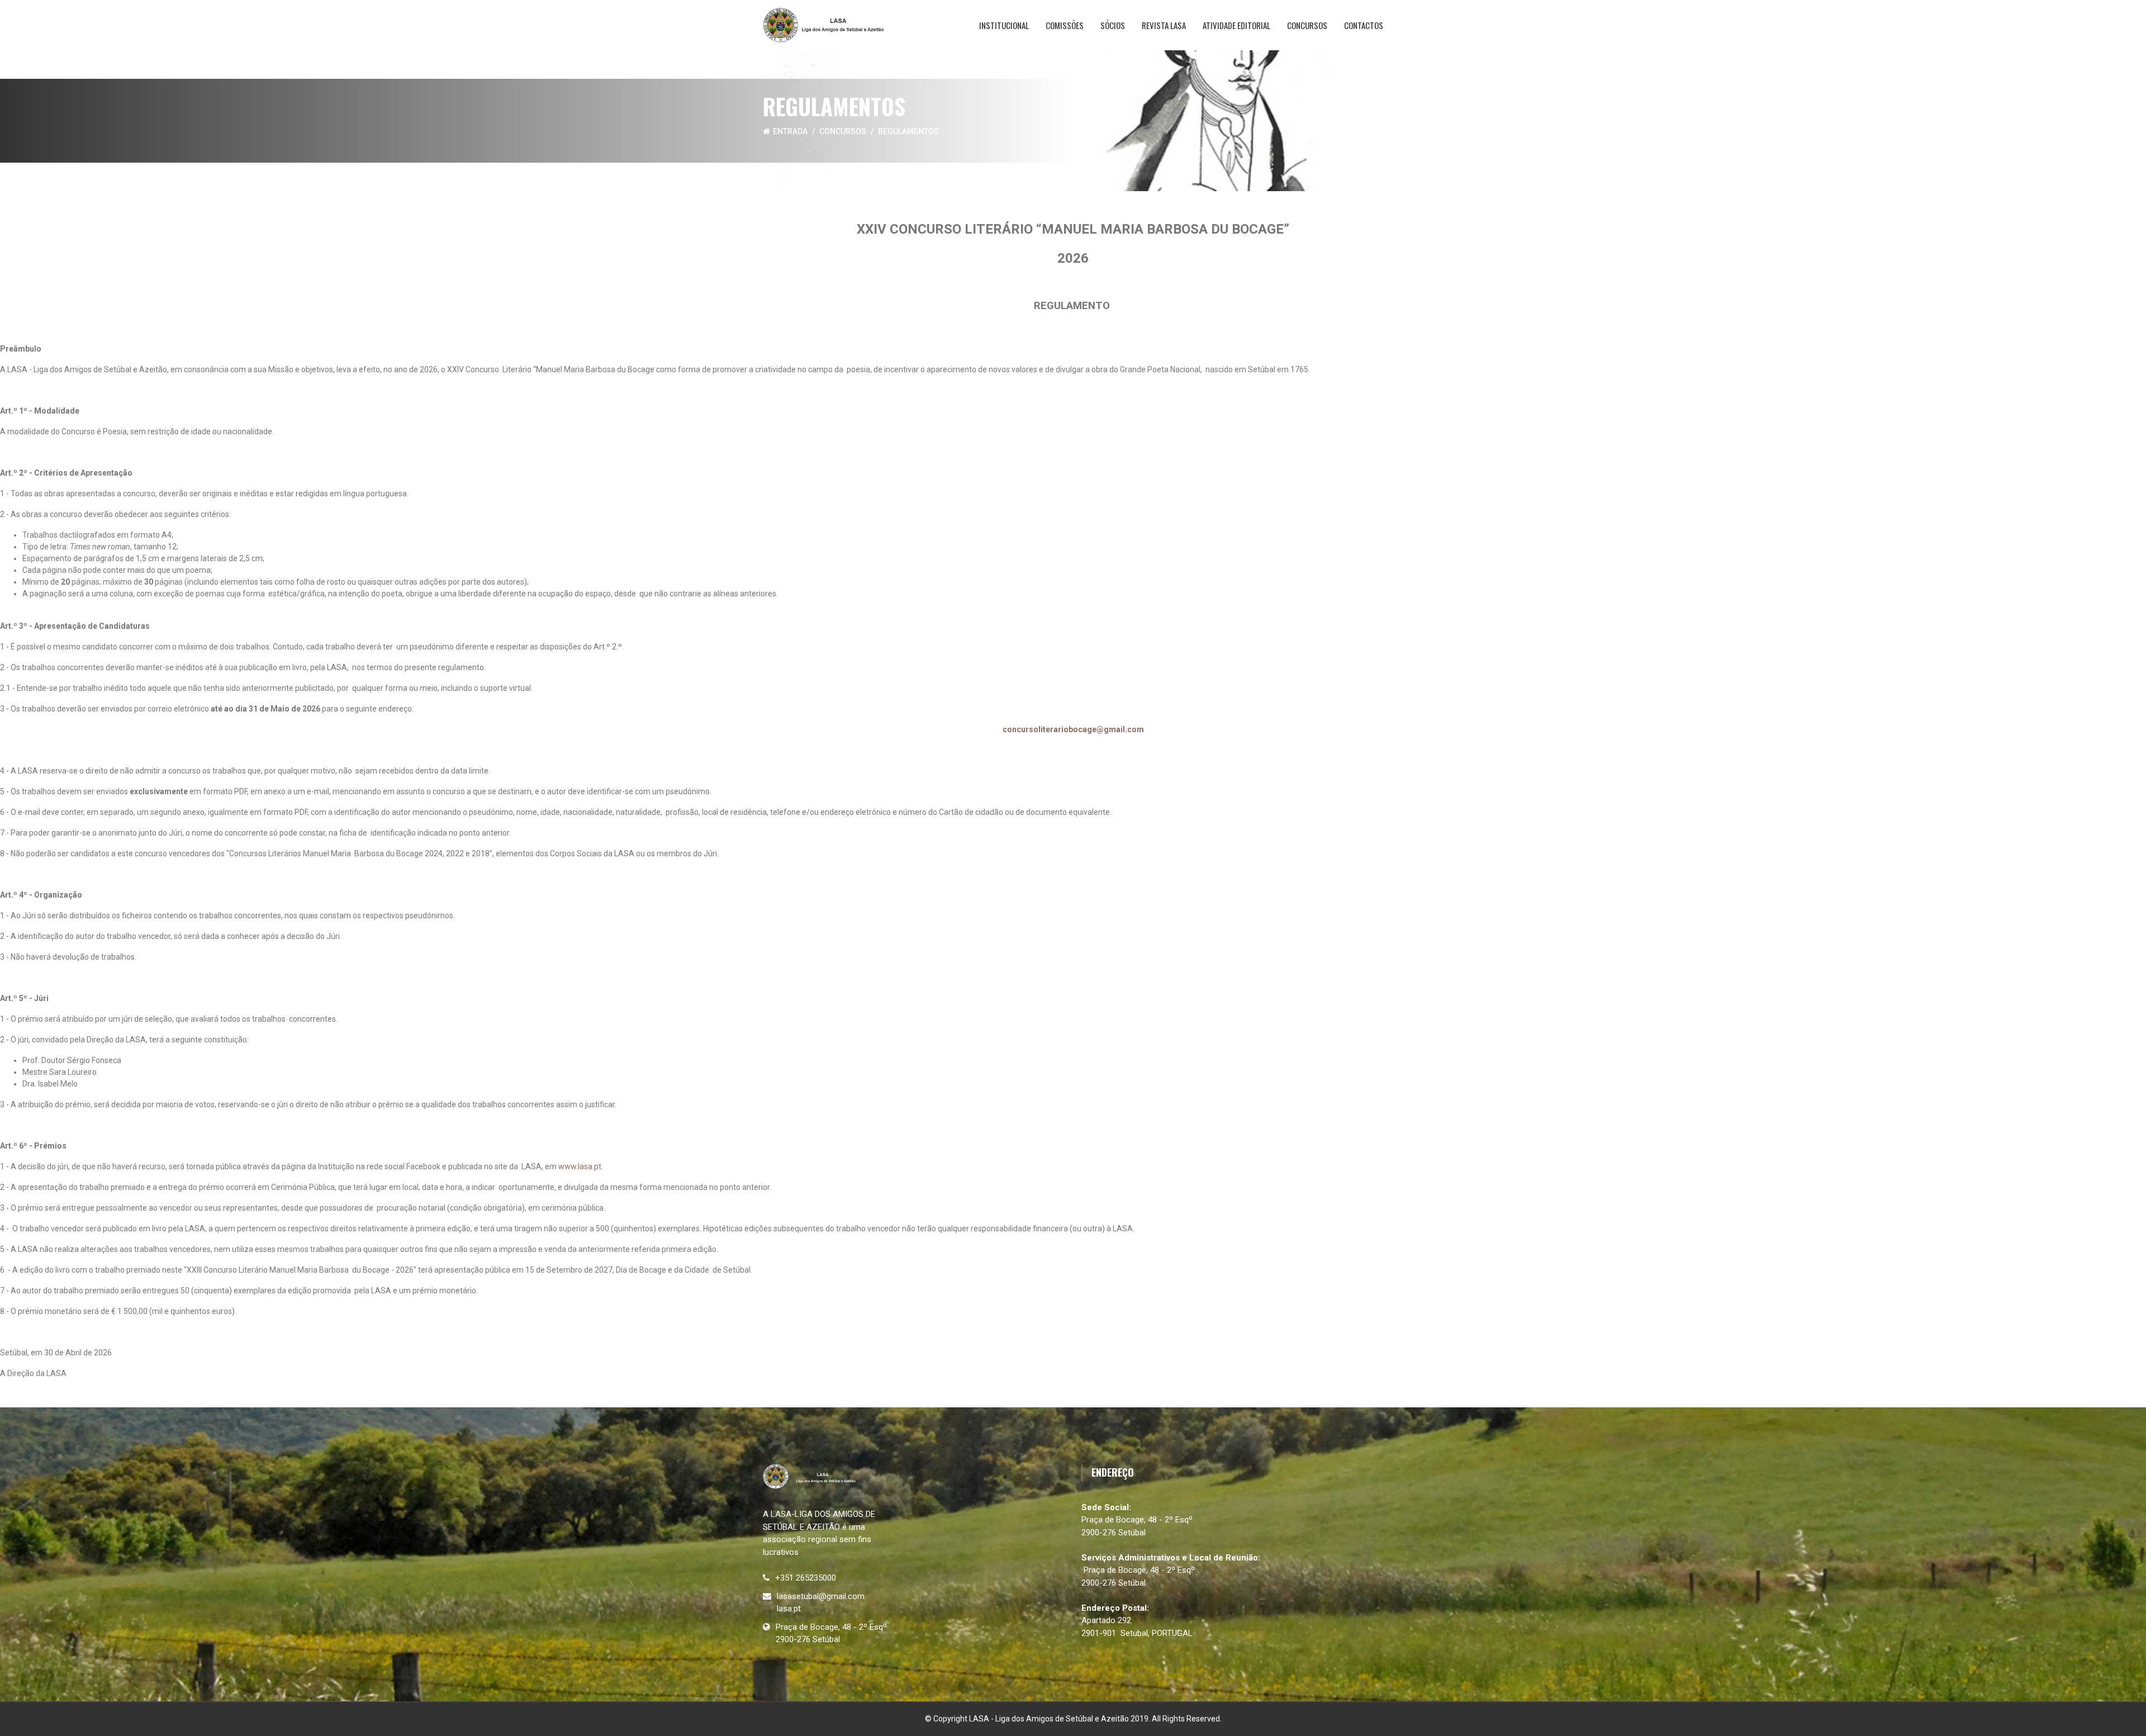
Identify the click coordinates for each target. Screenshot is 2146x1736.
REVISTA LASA (1164, 25)
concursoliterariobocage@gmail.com (1073, 729)
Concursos (1307, 25)
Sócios (1113, 25)
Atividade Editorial (1236, 25)
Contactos (1364, 25)
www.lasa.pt (580, 1166)
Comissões (1065, 25)
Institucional (1004, 25)
